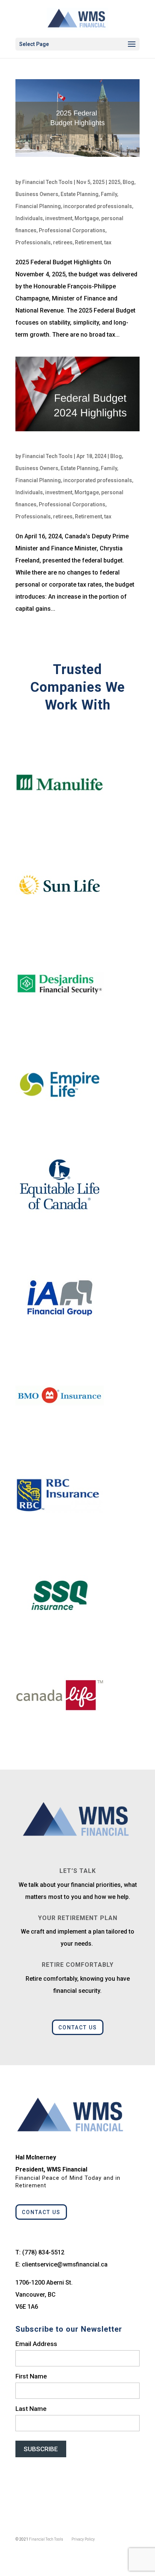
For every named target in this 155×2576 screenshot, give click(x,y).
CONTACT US (78, 2027)
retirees (63, 242)
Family (109, 194)
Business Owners (37, 194)
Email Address (36, 2344)
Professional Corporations (72, 230)
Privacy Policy (83, 2539)
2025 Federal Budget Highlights (65, 172)
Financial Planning (38, 206)
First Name (31, 2376)
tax (108, 242)
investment (59, 218)
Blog (128, 182)
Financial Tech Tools (47, 182)
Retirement (88, 242)
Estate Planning (80, 194)
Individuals (29, 218)
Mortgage (87, 218)
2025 (114, 182)
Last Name (31, 2409)
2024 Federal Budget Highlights (65, 446)
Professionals (33, 242)
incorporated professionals (98, 206)
